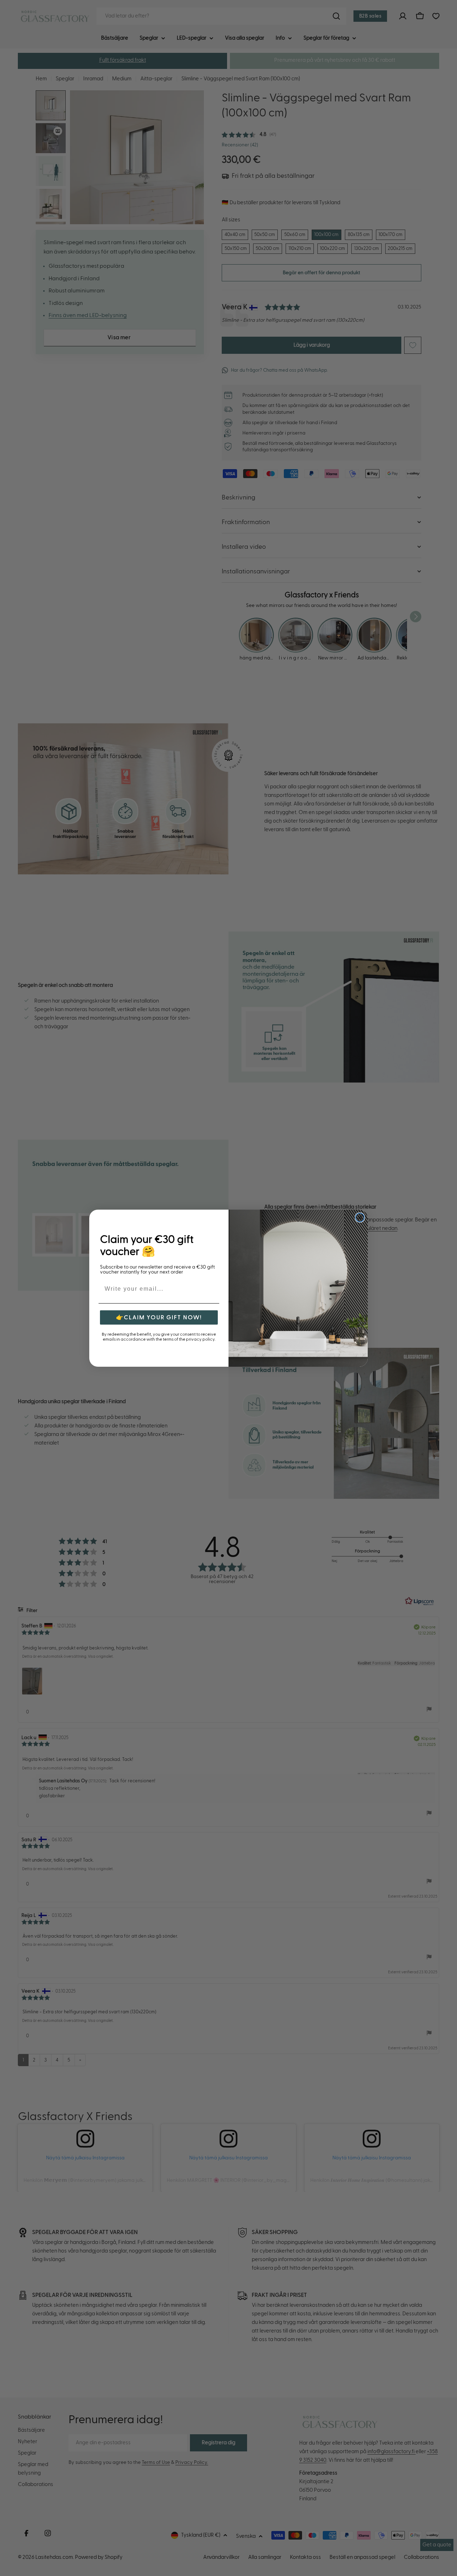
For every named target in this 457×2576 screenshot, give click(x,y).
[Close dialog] (360, 1217)
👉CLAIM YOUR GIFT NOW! (159, 1317)
